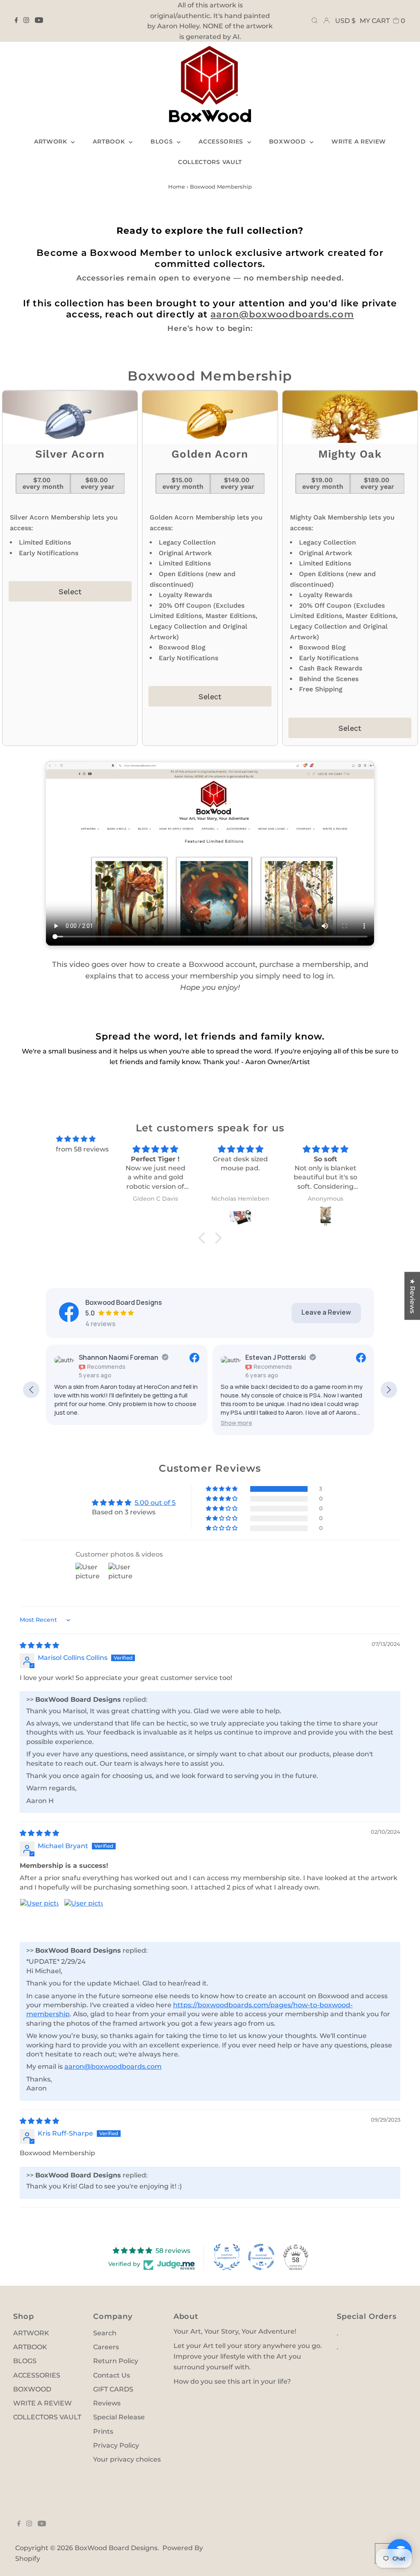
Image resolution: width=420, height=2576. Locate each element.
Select (70, 592)
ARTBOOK (30, 2347)
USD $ (345, 21)
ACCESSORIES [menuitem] (222, 141)
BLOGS (25, 2361)
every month (43, 483)
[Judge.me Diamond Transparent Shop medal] (261, 2257)
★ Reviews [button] (412, 1296)
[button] (236, 1423)
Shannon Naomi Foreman (119, 1357)
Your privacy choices (127, 2459)
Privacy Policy (116, 2445)
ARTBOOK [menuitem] (110, 141)
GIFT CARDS (113, 2389)
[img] (76, 1139)
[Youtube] (39, 21)
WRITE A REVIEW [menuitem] (359, 141)
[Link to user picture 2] (84, 1918)
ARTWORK (31, 2333)
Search (105, 2333)
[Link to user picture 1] (39, 1918)
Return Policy (116, 2361)
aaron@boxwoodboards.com (282, 314)
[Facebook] (16, 21)
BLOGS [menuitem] (163, 141)
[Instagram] (26, 21)
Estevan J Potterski (276, 1357)
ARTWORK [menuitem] (52, 141)
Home (177, 187)
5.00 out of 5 (155, 1503)
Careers (106, 2347)
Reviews (107, 2403)
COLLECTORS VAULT (47, 2417)
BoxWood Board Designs (116, 2548)
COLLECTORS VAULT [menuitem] (210, 162)
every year (98, 483)
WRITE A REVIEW (42, 2403)
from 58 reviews (82, 1149)
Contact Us (112, 2375)
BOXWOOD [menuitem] (289, 141)
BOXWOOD (32, 2389)
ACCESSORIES (37, 2375)
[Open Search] (315, 21)
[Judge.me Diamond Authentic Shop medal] (227, 2257)
